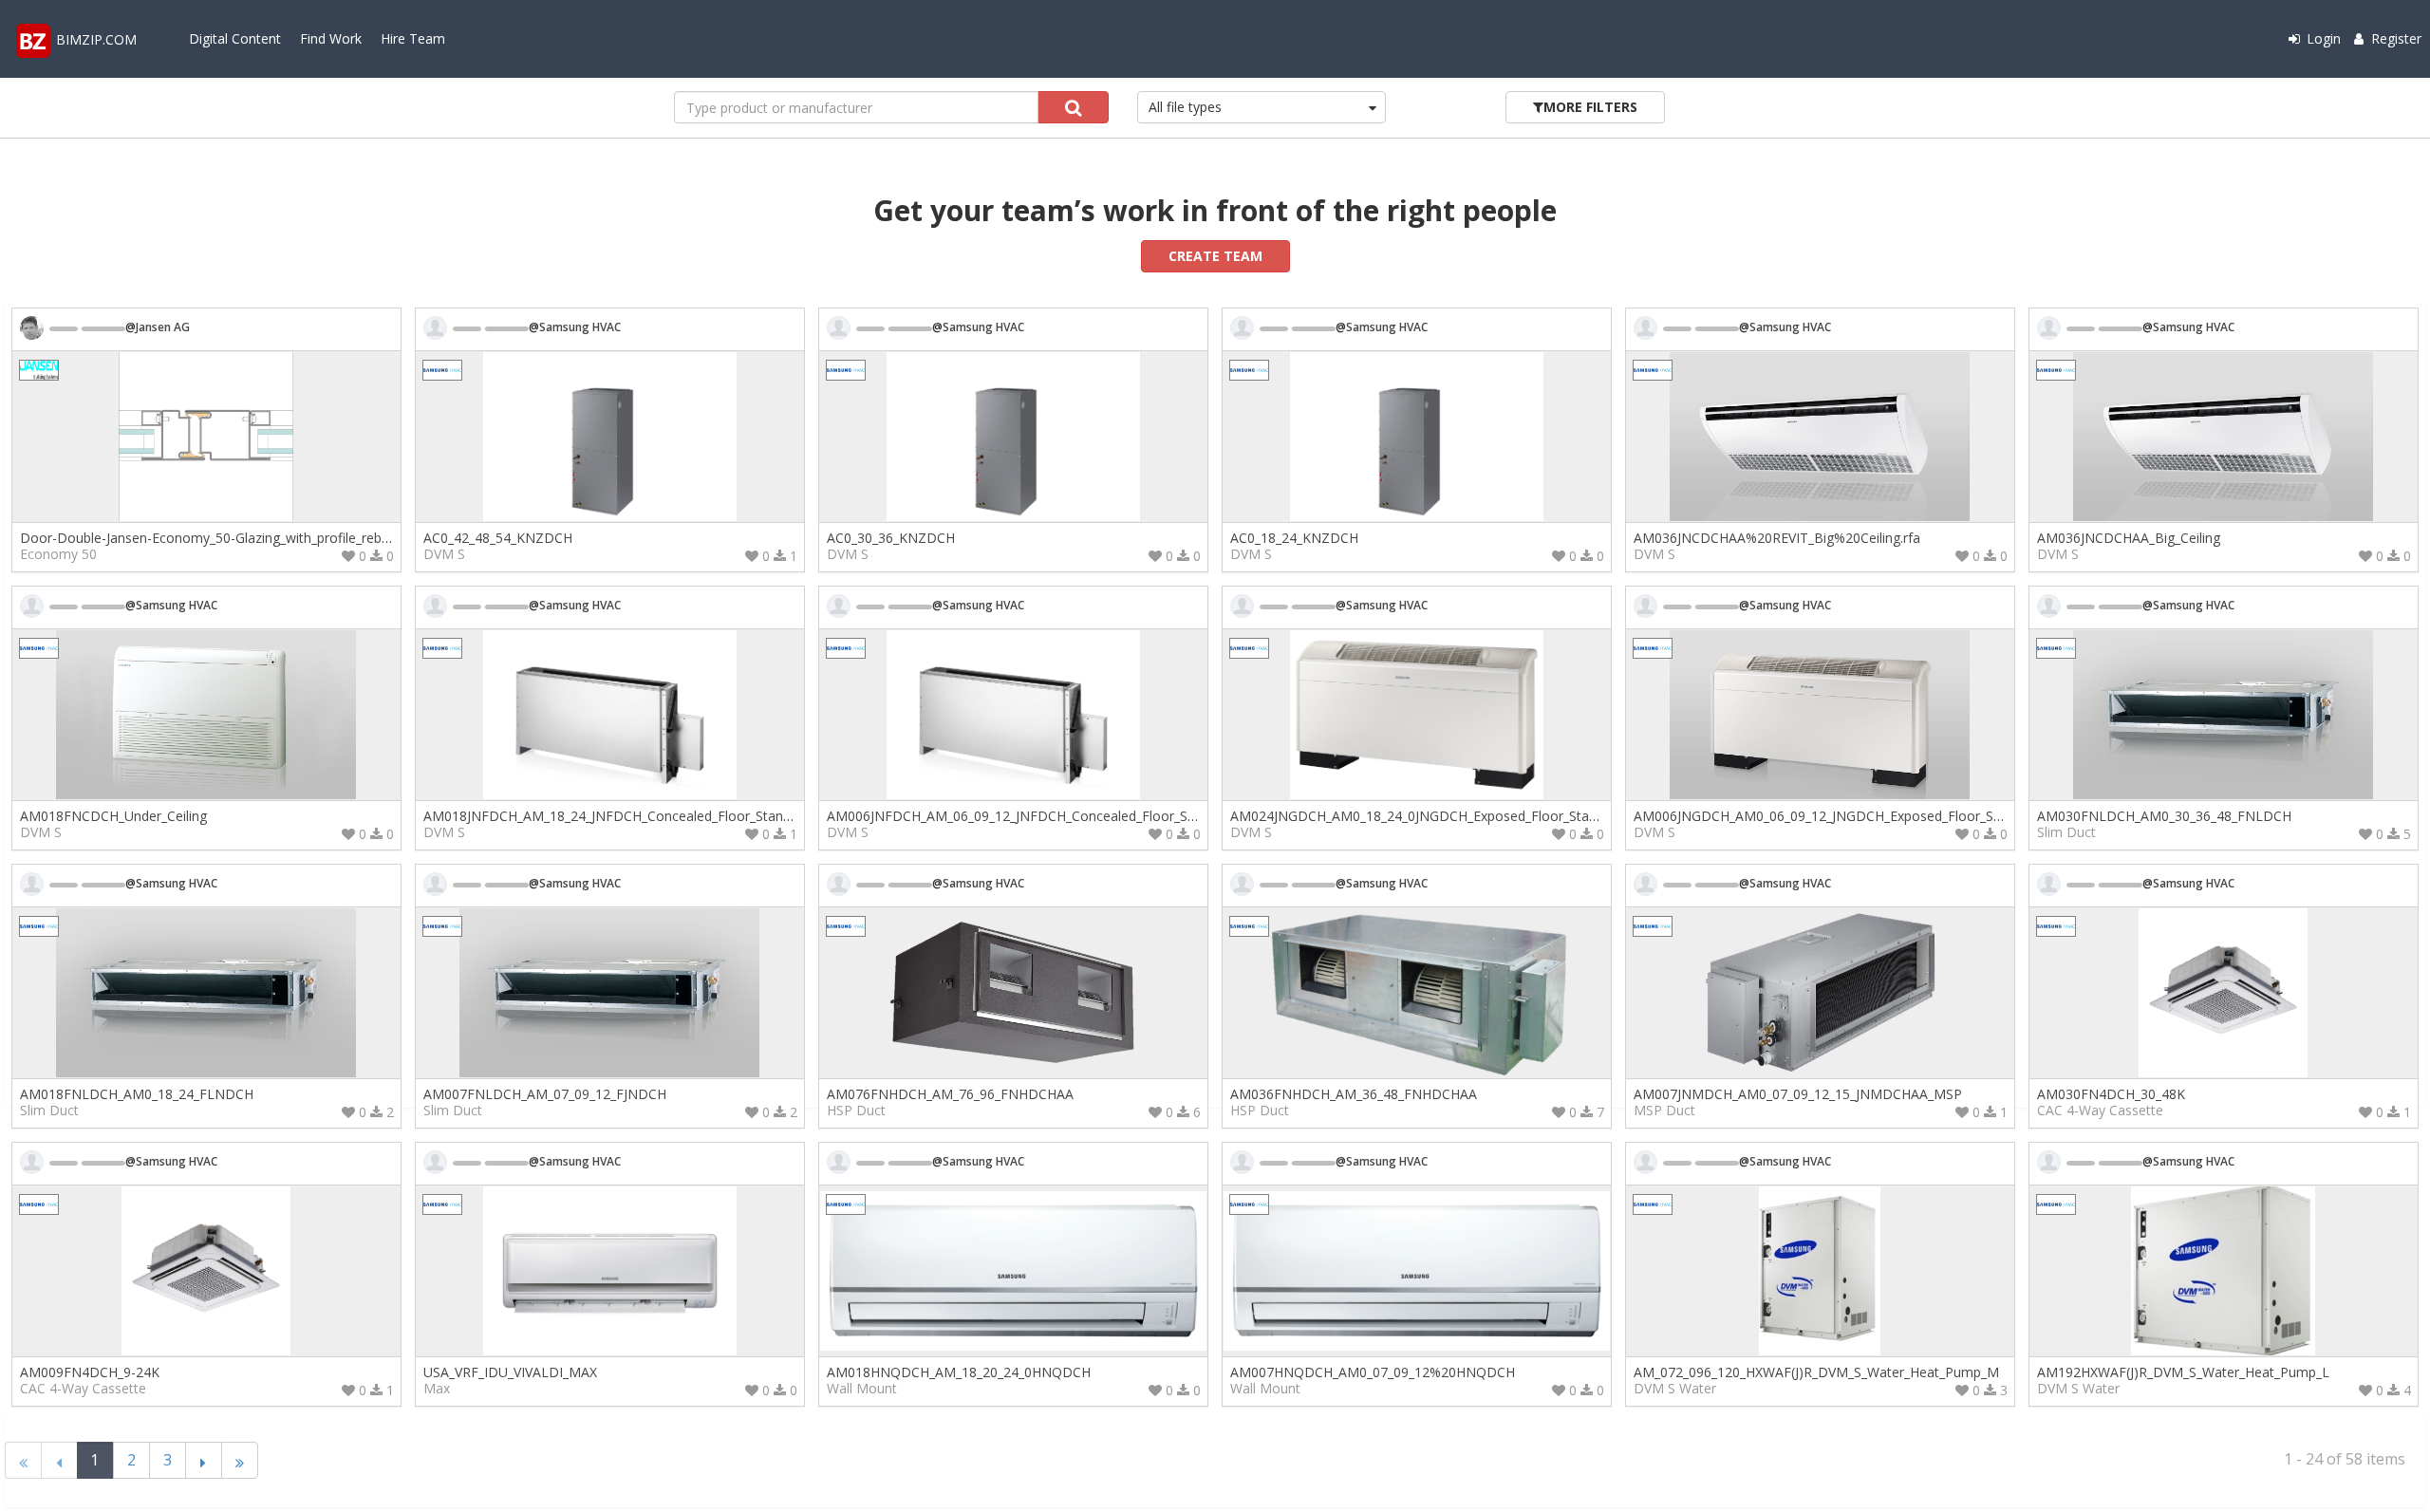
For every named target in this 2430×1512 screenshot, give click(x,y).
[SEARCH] (1073, 107)
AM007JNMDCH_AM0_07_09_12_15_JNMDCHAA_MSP (1798, 1094)
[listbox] (1262, 107)
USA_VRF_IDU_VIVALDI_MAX (510, 1372)
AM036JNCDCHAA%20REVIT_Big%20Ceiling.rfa (1777, 538)
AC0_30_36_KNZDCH (891, 538)
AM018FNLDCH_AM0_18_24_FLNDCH (137, 1094)
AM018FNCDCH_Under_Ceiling (113, 816)
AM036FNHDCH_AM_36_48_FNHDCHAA (1354, 1094)
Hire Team (413, 38)
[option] (206, 440)
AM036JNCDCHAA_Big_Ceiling (2129, 538)
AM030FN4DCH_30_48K (2111, 1094)
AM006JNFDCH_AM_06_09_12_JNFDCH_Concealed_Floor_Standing (1030, 816)
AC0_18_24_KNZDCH (1294, 538)
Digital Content (235, 38)
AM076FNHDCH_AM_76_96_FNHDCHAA (950, 1094)
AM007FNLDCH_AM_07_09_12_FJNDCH (545, 1094)
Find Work (331, 38)
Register (2394, 38)
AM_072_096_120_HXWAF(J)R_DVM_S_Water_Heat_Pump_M (1816, 1372)
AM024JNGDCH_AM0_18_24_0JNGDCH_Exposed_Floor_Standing (1426, 816)
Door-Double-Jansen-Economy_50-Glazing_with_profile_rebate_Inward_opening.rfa (272, 538)
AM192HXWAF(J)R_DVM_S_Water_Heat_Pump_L (2183, 1372)
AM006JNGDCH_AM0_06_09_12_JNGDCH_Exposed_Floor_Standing (1836, 816)
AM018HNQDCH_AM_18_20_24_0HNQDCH (959, 1372)
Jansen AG (163, 327)
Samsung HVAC (580, 327)
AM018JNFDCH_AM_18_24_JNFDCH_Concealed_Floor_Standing (616, 816)
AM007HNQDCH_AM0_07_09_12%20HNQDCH (1373, 1372)
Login (2322, 38)
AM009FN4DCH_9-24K (90, 1372)
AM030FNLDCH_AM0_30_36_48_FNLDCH (2164, 816)
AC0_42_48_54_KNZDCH (498, 538)
